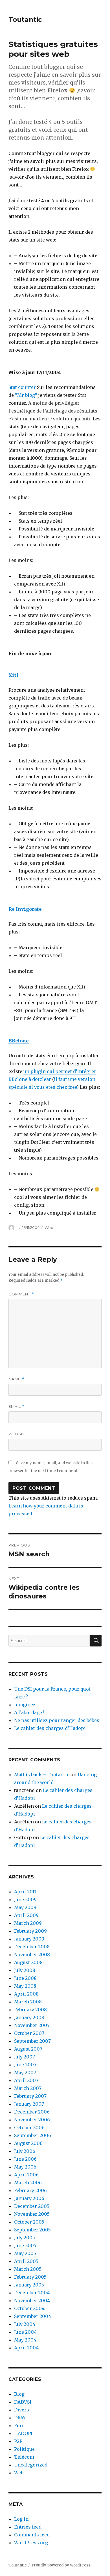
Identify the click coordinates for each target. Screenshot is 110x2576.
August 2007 (28, 2049)
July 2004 (25, 2324)
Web (49, 1227)
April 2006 (26, 2175)
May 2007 (25, 2072)
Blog (19, 2394)
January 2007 (29, 2104)
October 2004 (29, 2308)
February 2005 (30, 2277)
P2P (18, 2441)
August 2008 (28, 1962)
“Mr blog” (26, 395)
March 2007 (28, 2088)
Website (18, 1434)
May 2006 (25, 2167)
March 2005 (28, 2269)
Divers (22, 2410)
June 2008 (25, 1978)
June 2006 (25, 2159)
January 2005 (29, 2285)
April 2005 (26, 2261)
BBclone (19, 1041)
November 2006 (32, 2120)
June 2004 (25, 2332)
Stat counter (22, 387)
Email (16, 1407)
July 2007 (25, 2057)
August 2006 (28, 2143)
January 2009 (29, 1939)
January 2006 (29, 2198)
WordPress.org (31, 2543)
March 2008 (28, 2002)
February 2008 (30, 2010)
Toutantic (25, 20)
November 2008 (32, 1955)
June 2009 (25, 1899)
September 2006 (33, 2135)
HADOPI (23, 2433)
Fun (18, 2425)
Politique (24, 2449)
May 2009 (25, 1907)
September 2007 (32, 2041)
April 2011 (25, 1892)
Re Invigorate (25, 909)
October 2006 (29, 2128)
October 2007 (29, 2033)
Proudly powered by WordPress (61, 2565)
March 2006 (28, 2183)
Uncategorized (31, 2465)
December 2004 (32, 2293)
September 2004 (33, 2316)
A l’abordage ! (29, 1712)
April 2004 (26, 2348)
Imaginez (25, 1705)
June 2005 (25, 2245)
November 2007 (32, 2025)
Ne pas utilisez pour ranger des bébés (57, 1720)
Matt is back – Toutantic (42, 1775)
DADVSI (23, 2402)
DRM (20, 2418)
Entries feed (28, 2527)
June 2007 (25, 2065)
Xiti (13, 675)
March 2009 (28, 1923)
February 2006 (30, 2190)
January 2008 (29, 2017)
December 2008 (32, 1947)
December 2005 (32, 2206)
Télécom (24, 2457)
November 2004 (32, 2301)
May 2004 (25, 2340)
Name (16, 1379)
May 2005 (25, 2253)
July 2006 (25, 2151)
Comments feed (32, 2535)
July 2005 (25, 2238)
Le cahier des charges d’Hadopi (50, 1728)
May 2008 (25, 1986)
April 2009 (26, 1915)
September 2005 (32, 2230)
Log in (21, 2519)
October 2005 (29, 2222)
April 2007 (26, 2080)
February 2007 (30, 2096)
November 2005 (32, 2214)
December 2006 (32, 2112)
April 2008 (26, 1994)
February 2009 (30, 1931)
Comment (21, 1294)
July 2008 (25, 1970)
